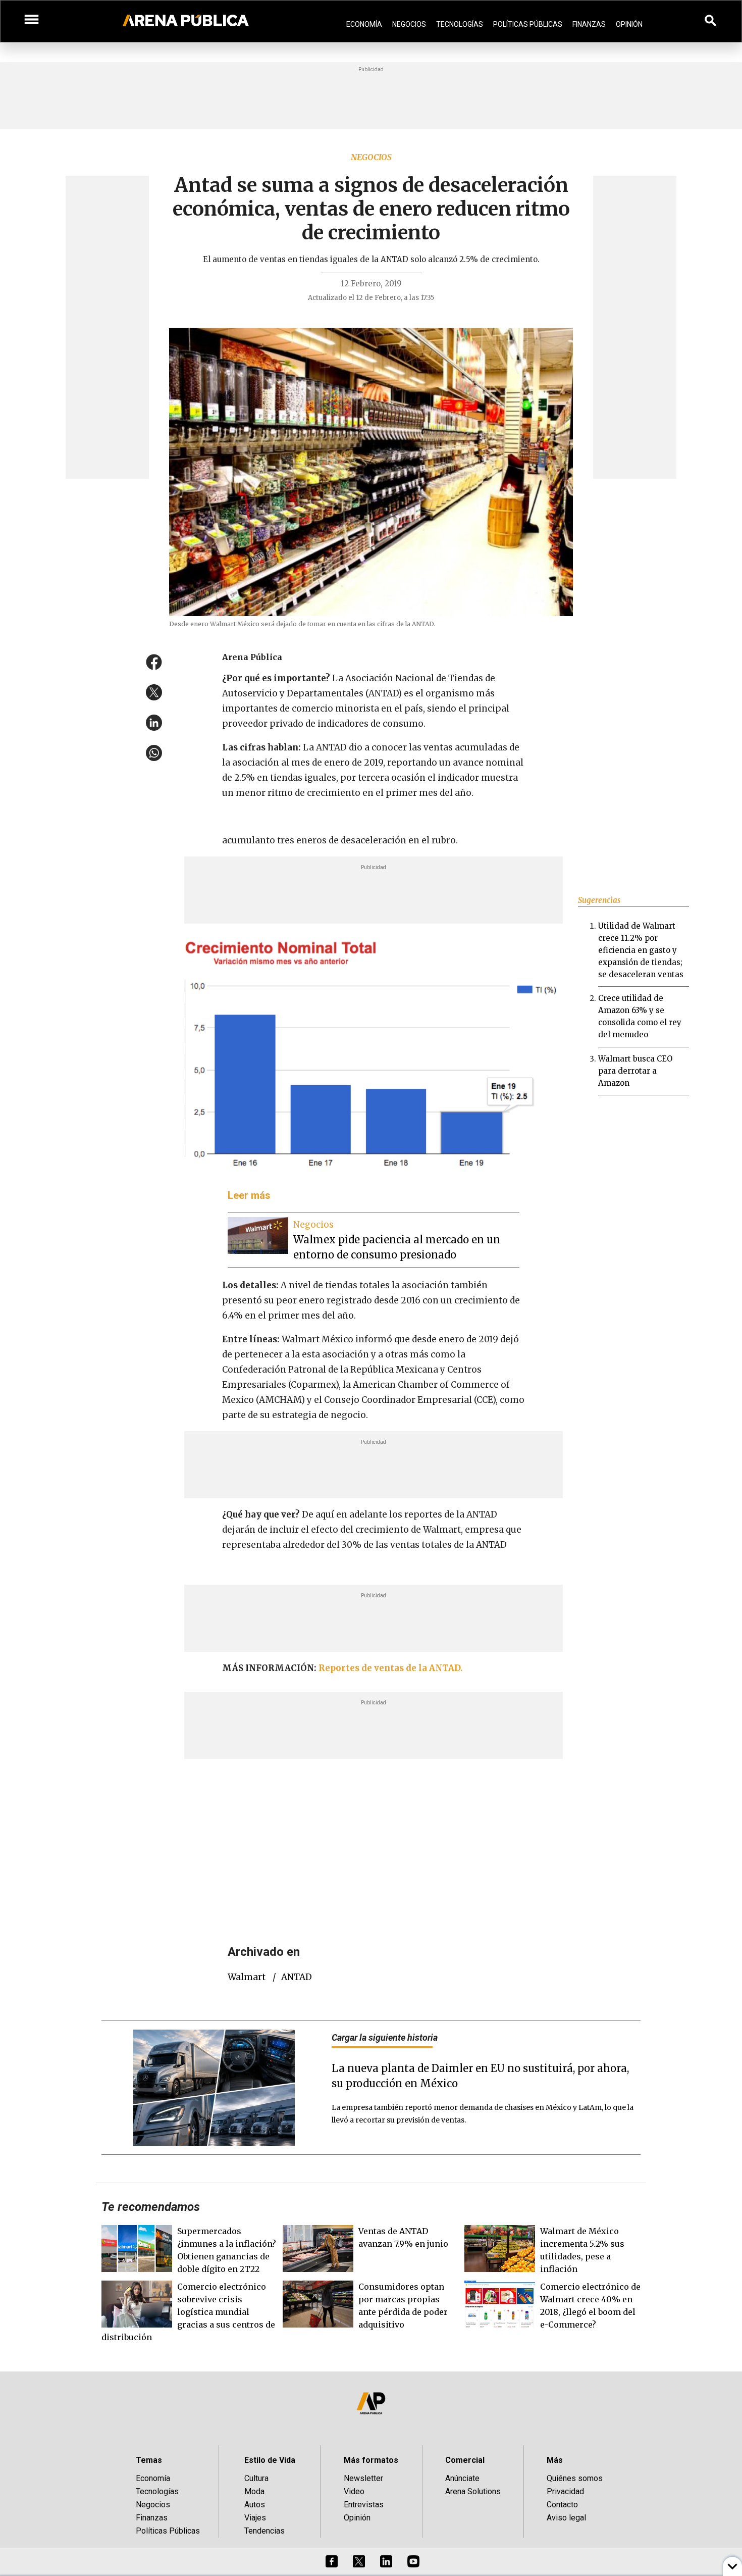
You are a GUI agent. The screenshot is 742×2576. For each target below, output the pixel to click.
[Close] (433, 1211)
